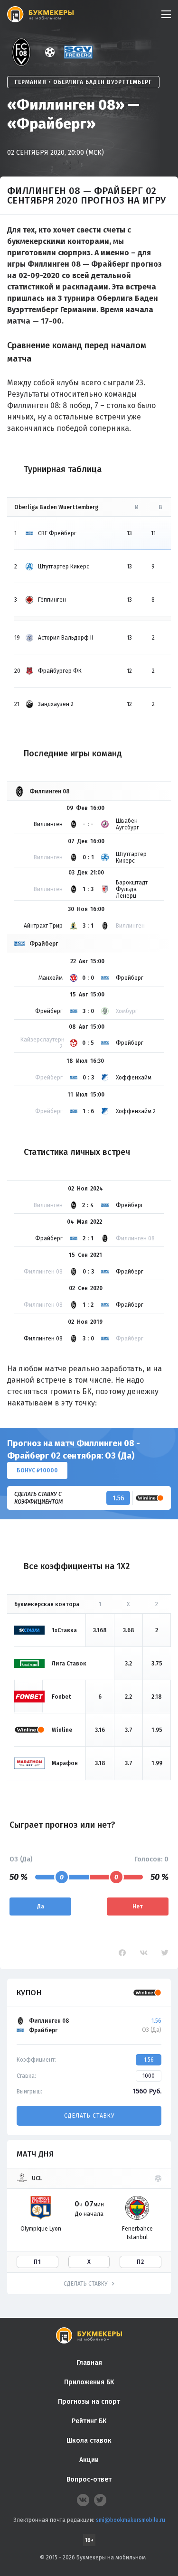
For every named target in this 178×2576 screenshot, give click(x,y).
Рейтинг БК (89, 2421)
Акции (89, 2460)
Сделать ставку (89, 2116)
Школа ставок (89, 2441)
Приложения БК (89, 2382)
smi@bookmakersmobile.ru (131, 2520)
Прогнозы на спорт (89, 2402)
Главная (89, 2363)
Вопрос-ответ (89, 2479)
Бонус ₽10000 (37, 1470)
